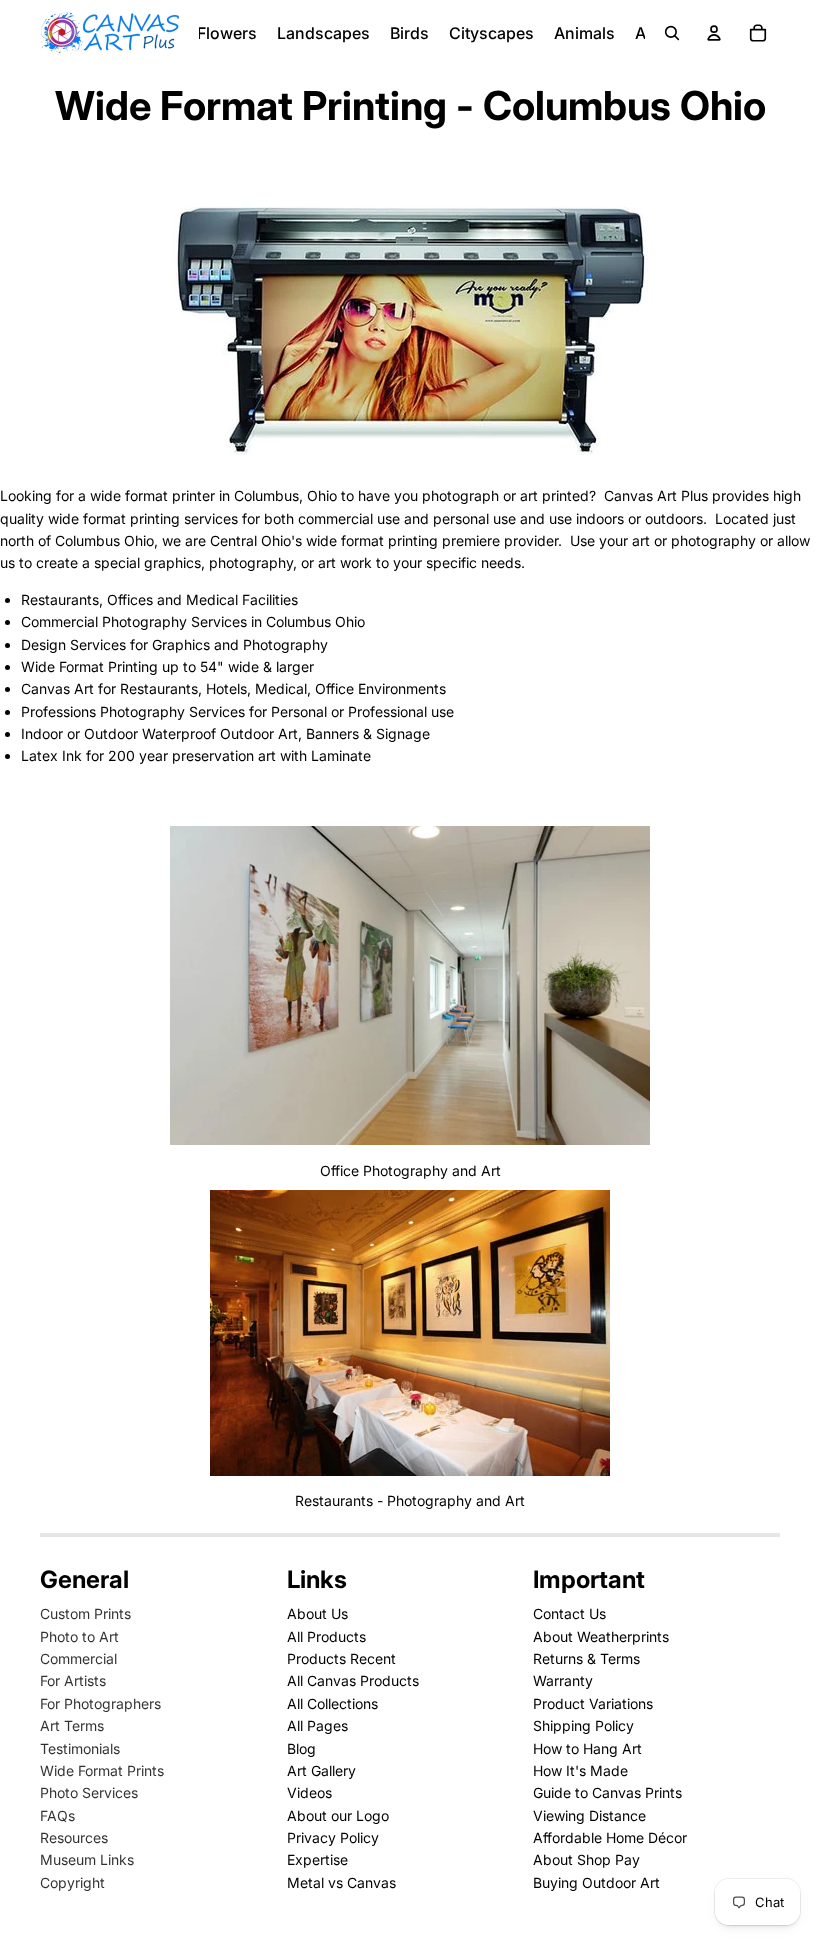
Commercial (78, 1658)
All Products (326, 1636)
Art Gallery (321, 1770)
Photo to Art (79, 1636)
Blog (301, 1748)
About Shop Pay (586, 1859)
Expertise (317, 1859)
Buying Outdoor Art (596, 1882)
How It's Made (580, 1770)
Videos (309, 1792)
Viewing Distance (589, 1815)
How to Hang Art (587, 1748)
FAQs (57, 1815)
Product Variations (593, 1703)
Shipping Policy (583, 1725)
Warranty (563, 1680)
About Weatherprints (601, 1636)
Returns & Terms (586, 1658)
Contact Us (569, 1613)
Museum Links (87, 1859)
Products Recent (341, 1658)
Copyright (72, 1882)
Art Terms (72, 1725)
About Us (317, 1613)
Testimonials (80, 1748)
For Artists (73, 1680)
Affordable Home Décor (610, 1837)
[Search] (672, 33)
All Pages (317, 1725)
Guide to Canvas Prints (607, 1792)
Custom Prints (85, 1613)
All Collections (332, 1703)
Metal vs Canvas (341, 1882)
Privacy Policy (333, 1837)
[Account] (714, 33)
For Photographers (100, 1703)
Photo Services (89, 1792)
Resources (74, 1837)
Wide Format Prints (102, 1770)
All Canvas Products (353, 1680)
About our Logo (338, 1815)
